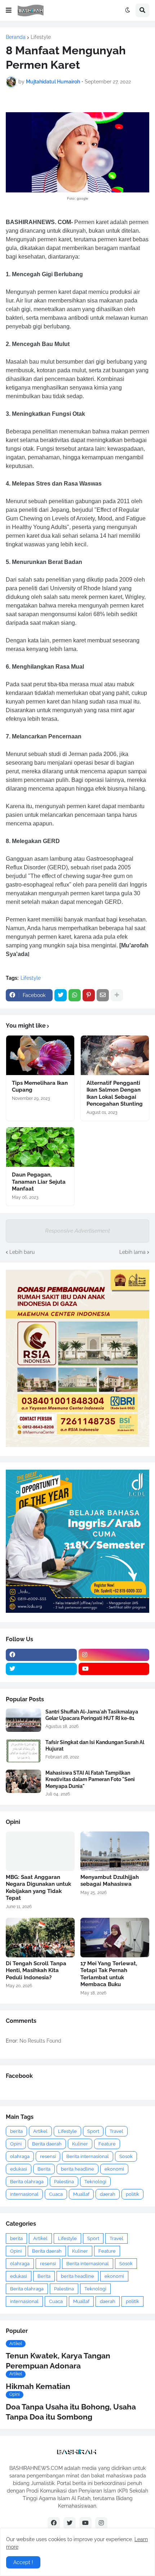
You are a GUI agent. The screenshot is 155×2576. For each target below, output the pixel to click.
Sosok (126, 2156)
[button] (9, 10)
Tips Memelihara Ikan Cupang (40, 1087)
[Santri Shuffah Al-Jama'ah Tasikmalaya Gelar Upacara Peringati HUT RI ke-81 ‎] (23, 1720)
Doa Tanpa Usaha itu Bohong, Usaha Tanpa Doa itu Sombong (71, 2412)
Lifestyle (41, 37)
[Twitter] (61, 995)
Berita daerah (47, 2144)
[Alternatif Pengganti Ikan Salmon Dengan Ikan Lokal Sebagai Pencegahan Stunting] (115, 1055)
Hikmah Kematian (38, 2386)
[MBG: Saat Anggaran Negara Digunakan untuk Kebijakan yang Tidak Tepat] (40, 1851)
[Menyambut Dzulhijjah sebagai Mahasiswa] (115, 1851)
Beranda (16, 37)
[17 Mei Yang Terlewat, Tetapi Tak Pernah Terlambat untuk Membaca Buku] (115, 1938)
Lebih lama (132, 1252)
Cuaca (56, 2194)
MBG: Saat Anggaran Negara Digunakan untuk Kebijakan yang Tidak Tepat (38, 1888)
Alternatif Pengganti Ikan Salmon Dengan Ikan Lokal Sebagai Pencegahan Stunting (115, 1094)
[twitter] (41, 1669)
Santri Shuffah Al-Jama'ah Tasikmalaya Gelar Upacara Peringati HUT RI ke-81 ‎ (92, 1715)
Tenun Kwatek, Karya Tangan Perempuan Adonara (58, 2361)
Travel (116, 2131)
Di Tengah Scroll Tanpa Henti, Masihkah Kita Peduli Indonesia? (36, 1970)
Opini (16, 2144)
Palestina (64, 2182)
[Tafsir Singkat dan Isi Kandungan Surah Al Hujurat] (23, 1751)
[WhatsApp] (75, 995)
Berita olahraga (27, 2182)
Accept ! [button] (23, 2562)
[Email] (103, 995)
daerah (108, 2194)
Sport (93, 2131)
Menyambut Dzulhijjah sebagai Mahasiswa (110, 1881)
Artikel (40, 2131)
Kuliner (80, 2144)
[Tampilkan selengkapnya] (117, 995)
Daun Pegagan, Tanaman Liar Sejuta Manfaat (39, 1182)
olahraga (20, 2156)
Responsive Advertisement (77, 1231)
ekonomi (114, 2169)
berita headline (77, 2169)
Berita (44, 2169)
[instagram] (114, 1655)
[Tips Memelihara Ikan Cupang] (40, 1055)
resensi (48, 2156)
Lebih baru (22, 1252)
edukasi (19, 2169)
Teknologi (95, 2182)
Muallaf (81, 2194)
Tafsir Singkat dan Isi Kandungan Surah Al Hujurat (95, 1746)
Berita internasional (88, 2156)
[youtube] (114, 1669)
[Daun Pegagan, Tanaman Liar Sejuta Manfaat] (40, 1147)
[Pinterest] (89, 995)
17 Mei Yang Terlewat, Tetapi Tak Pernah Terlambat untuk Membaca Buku (109, 1974)
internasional (24, 2194)
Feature (107, 2144)
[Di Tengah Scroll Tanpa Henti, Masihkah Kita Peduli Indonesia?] (40, 1938)
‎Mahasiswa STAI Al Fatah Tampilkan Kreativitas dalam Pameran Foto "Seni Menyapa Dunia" (90, 1779)
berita (16, 2131)
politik (132, 2194)
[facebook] (41, 1655)
